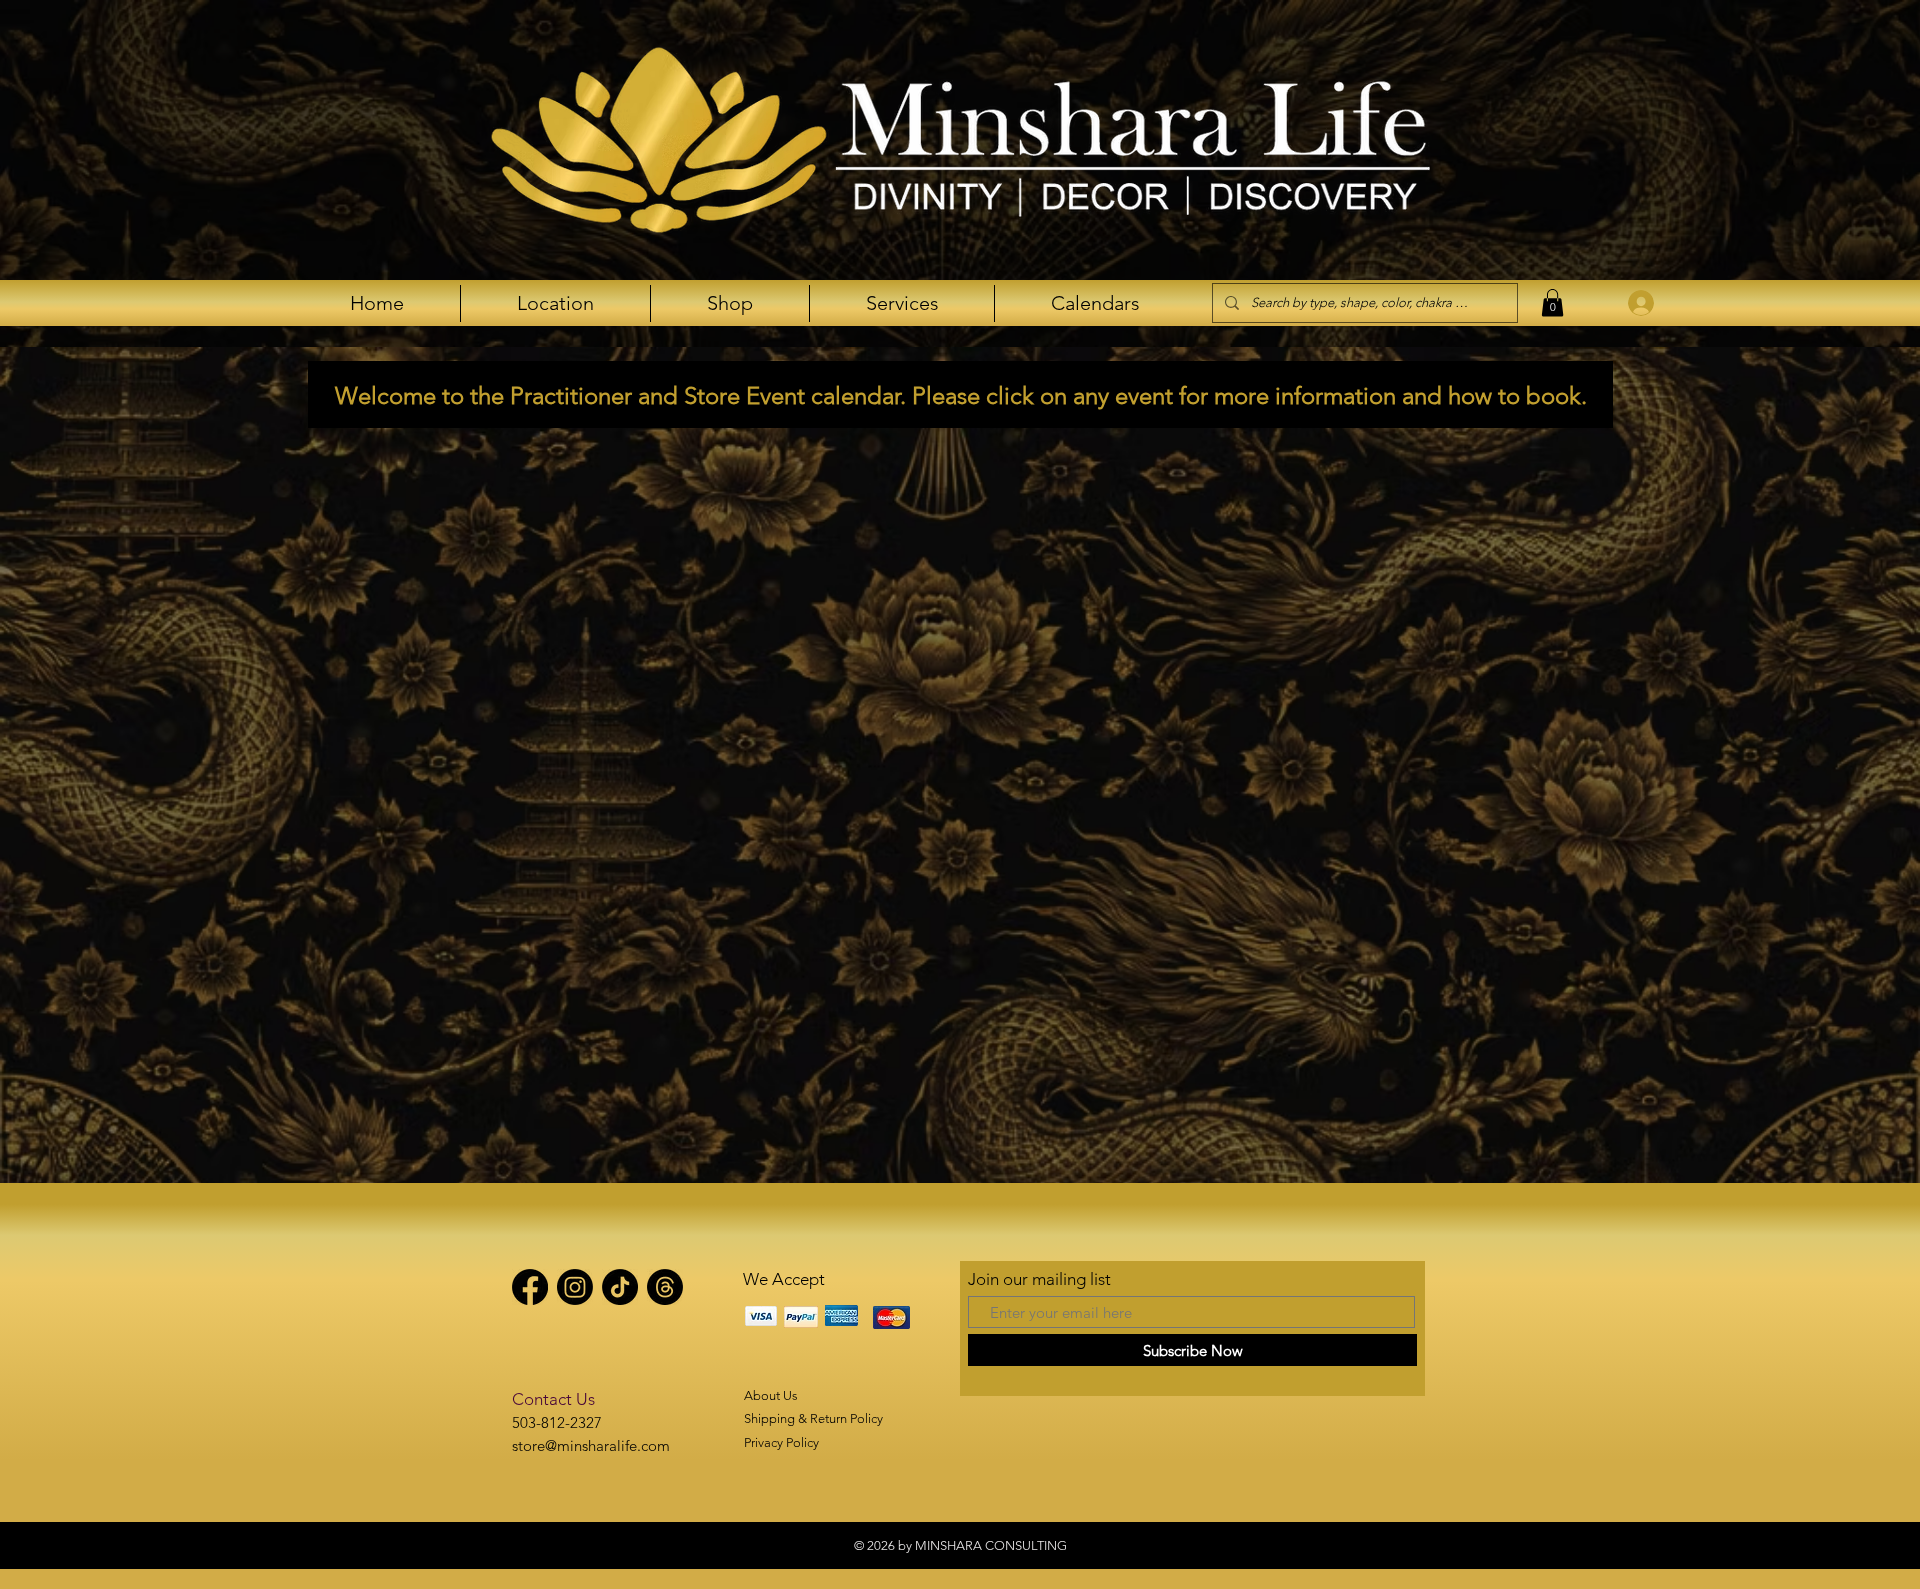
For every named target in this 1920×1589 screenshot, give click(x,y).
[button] (1552, 302)
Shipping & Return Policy (813, 1418)
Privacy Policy (781, 1442)
